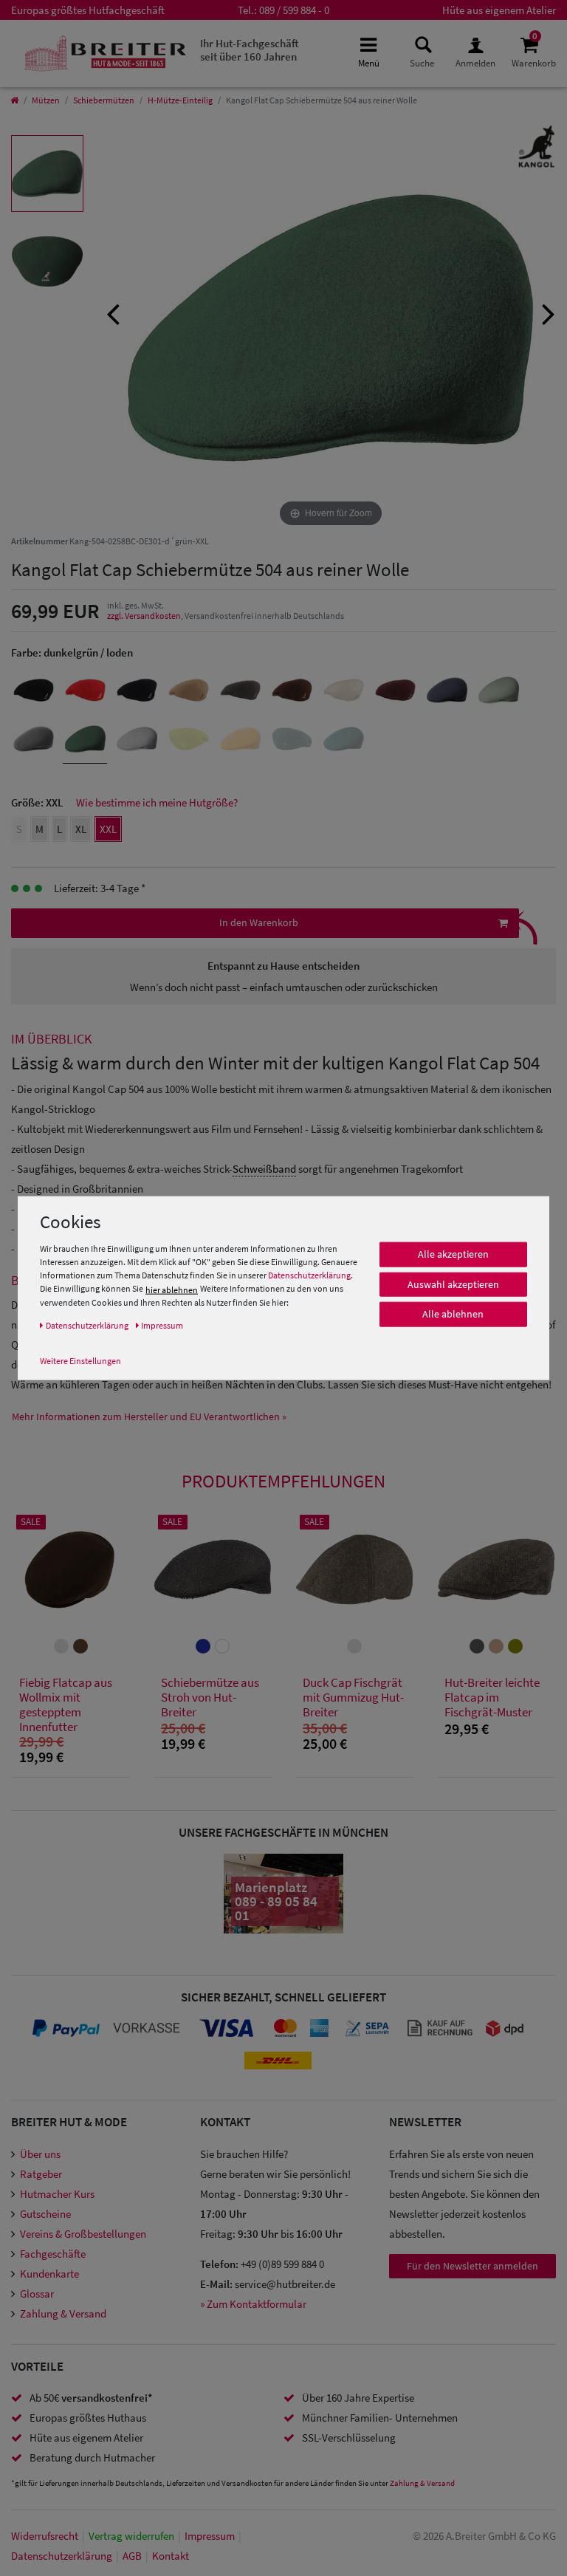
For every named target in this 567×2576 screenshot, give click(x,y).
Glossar (37, 2294)
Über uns (40, 2154)
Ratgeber (41, 2174)
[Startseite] (14, 100)
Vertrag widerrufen (131, 2536)
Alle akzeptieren (453, 1254)
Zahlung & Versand (63, 2313)
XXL (108, 829)
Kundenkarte (49, 2274)
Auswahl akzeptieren (453, 1284)
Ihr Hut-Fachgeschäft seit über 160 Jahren (250, 50)
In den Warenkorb (259, 922)
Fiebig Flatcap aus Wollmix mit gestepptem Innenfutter (66, 1705)
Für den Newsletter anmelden (472, 2266)
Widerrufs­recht (45, 2536)
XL (81, 829)
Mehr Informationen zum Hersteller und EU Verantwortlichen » (149, 1417)
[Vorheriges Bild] (113, 312)
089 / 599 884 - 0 (294, 10)
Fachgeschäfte (53, 2254)
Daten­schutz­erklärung (62, 2556)
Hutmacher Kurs (57, 2194)
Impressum (210, 2536)
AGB (132, 2556)
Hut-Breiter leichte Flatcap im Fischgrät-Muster (492, 1698)
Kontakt (171, 2556)
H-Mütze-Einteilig (180, 100)
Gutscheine (45, 2214)
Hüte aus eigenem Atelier (499, 10)
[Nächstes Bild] (549, 312)
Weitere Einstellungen (80, 1361)
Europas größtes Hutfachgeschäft (88, 10)
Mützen (46, 100)
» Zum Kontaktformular (253, 2304)
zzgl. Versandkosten (144, 616)
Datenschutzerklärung (309, 1275)
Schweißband (264, 1169)
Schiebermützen (104, 100)
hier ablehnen (172, 1290)
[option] (47, 174)
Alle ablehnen (453, 1314)
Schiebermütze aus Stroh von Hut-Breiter (210, 1698)
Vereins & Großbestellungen (83, 2234)
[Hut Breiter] (105, 54)
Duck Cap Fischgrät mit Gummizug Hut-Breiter (353, 1698)
